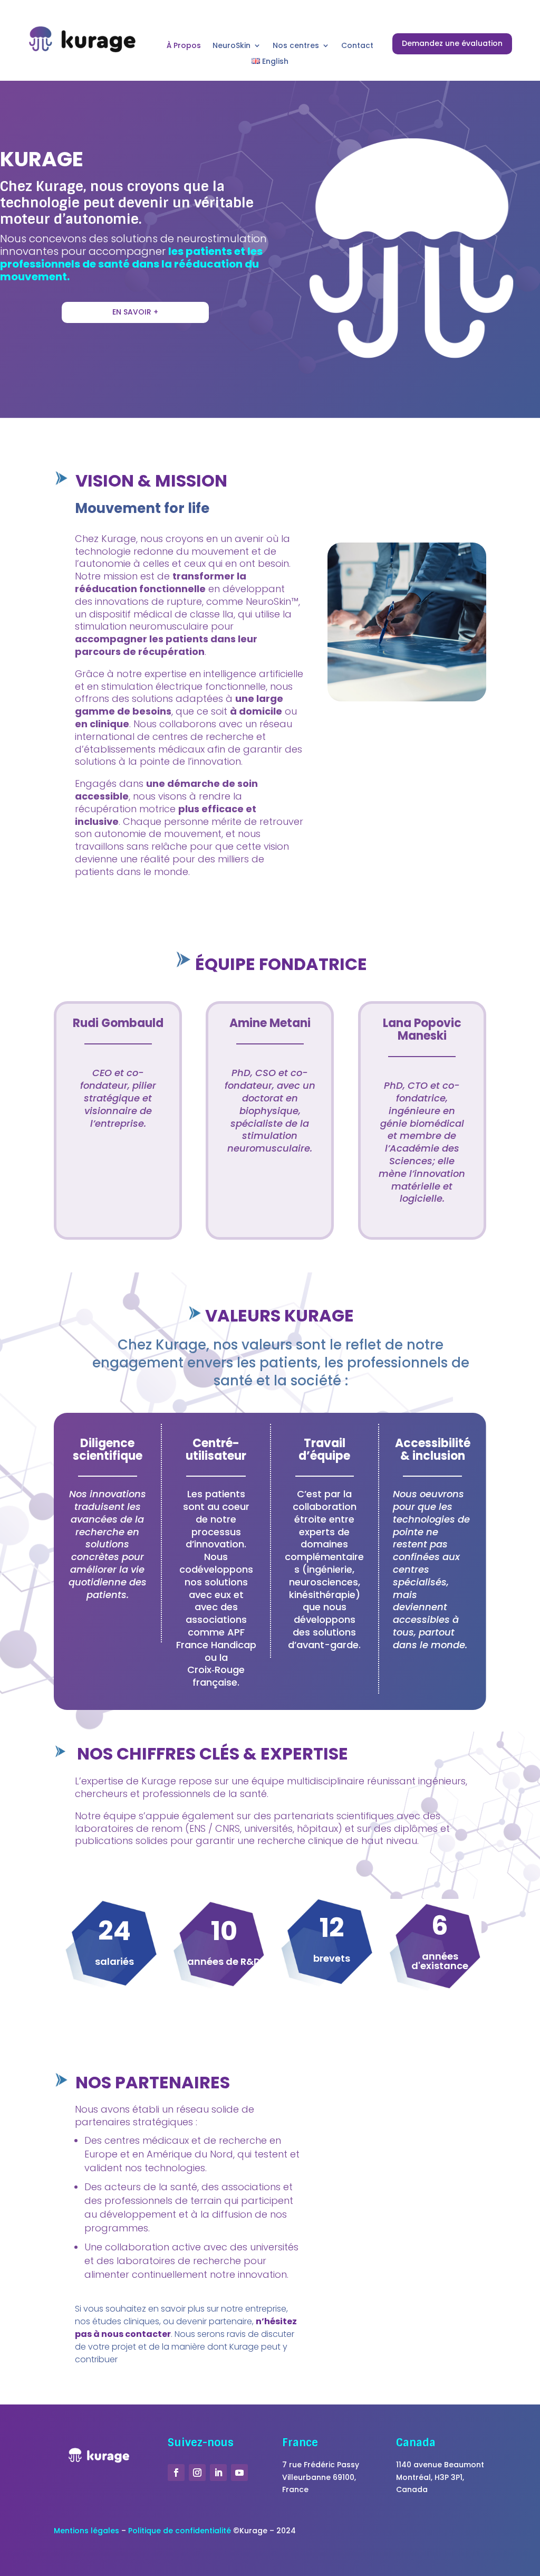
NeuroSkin (232, 46)
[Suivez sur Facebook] (176, 2473)
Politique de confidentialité (180, 2531)
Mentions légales (86, 2531)
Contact (357, 46)
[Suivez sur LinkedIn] (218, 2473)
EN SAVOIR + (135, 312)
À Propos (184, 46)
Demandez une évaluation (452, 43)
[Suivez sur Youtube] (239, 2473)
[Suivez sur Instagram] (197, 2473)
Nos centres (296, 46)
